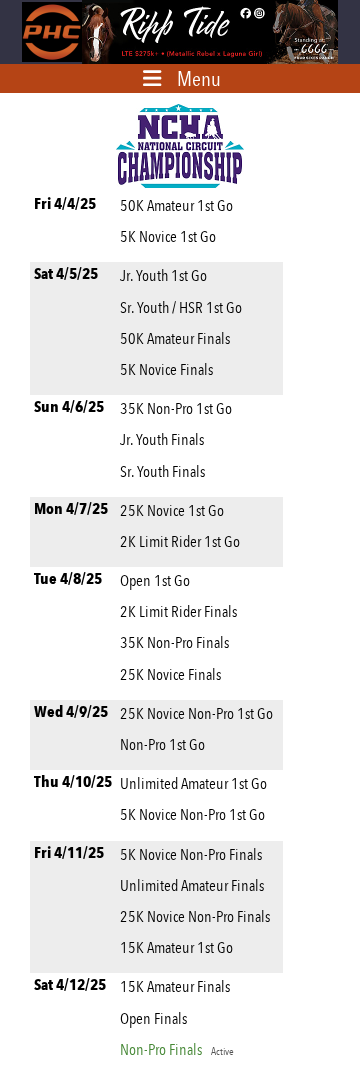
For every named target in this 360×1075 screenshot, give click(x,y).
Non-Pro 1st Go (162, 744)
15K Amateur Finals (175, 986)
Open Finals (153, 1018)
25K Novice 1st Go (172, 510)
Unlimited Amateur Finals (192, 885)
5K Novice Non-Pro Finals (191, 854)
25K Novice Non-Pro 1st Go (196, 713)
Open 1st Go (155, 580)
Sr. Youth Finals (162, 471)
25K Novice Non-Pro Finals (195, 916)
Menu (199, 78)
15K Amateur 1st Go (176, 947)
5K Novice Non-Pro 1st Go (192, 814)
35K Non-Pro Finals (174, 642)
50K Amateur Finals (175, 338)
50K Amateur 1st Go (176, 205)
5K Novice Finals (166, 369)
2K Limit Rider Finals (178, 611)
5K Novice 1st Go (168, 236)
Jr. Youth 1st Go (163, 275)
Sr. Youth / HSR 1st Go (181, 307)
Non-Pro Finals (177, 1049)
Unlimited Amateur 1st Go (193, 783)
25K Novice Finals (170, 674)
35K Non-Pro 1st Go (176, 408)
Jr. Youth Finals (162, 439)
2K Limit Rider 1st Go (180, 541)
